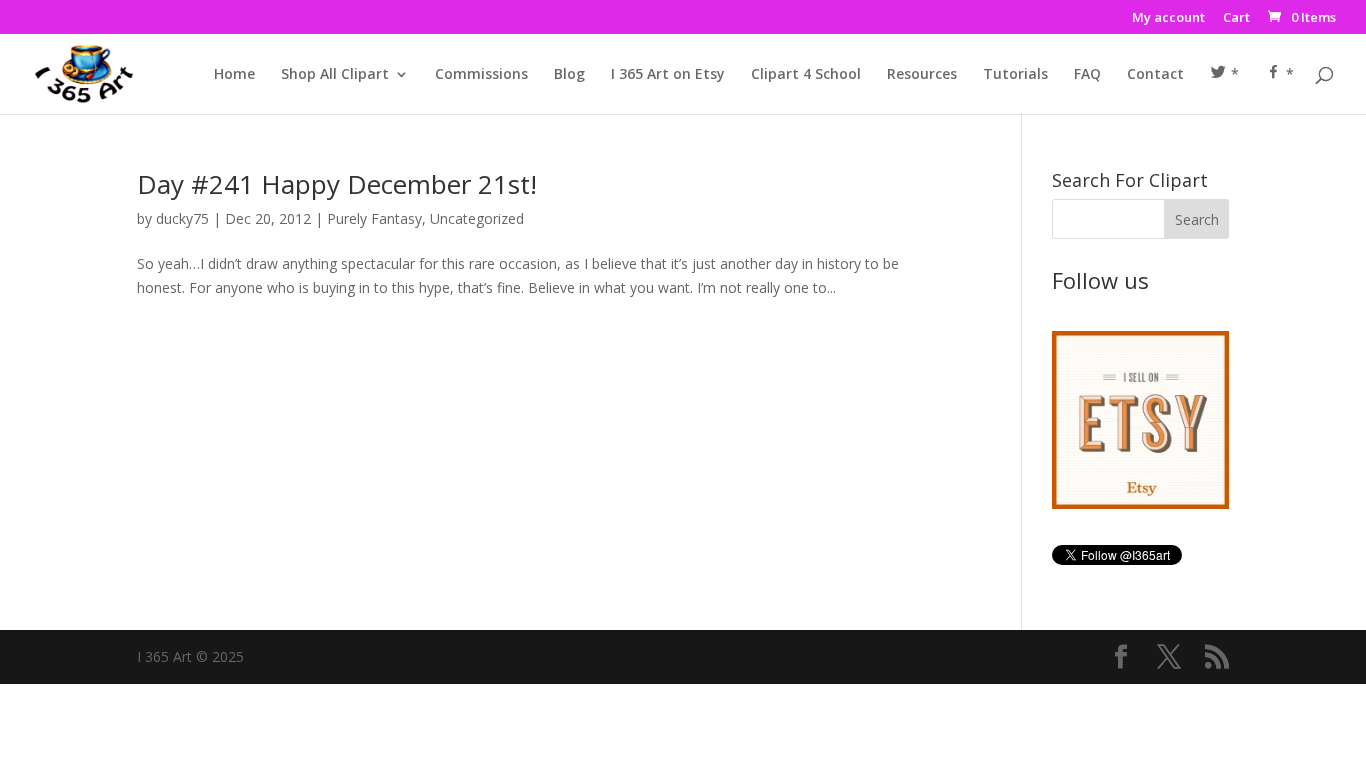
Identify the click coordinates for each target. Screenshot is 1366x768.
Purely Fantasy (374, 218)
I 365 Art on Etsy (668, 75)
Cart (1236, 18)
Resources (922, 75)
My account (1168, 18)
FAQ (1087, 75)
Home (234, 75)
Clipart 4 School (806, 75)
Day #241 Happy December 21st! (337, 184)
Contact (1155, 75)
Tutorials (1015, 75)
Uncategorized (477, 218)
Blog (569, 75)
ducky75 (182, 218)
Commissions (481, 75)
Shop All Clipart (335, 75)
